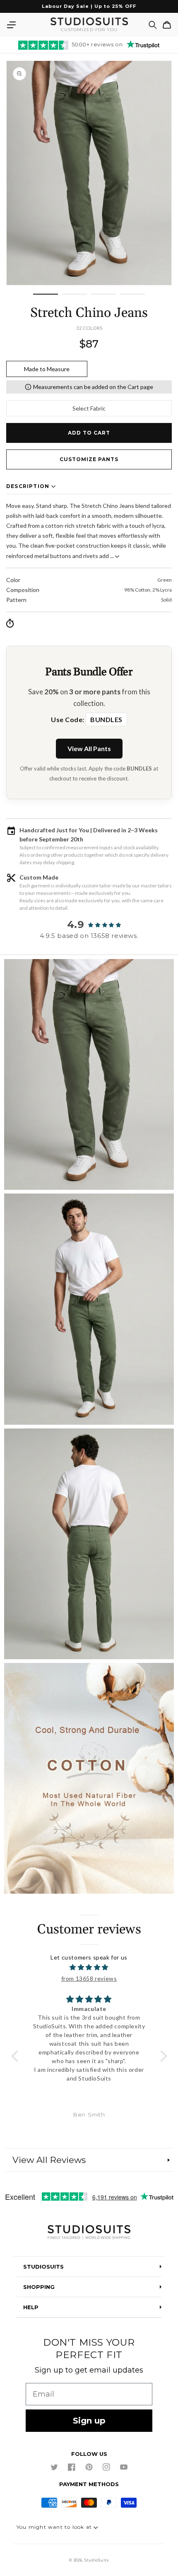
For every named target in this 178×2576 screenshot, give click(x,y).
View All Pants (89, 748)
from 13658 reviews (89, 1978)
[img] (89, 1967)
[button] (11, 25)
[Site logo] (89, 2233)
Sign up (89, 2421)
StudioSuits (97, 2560)
